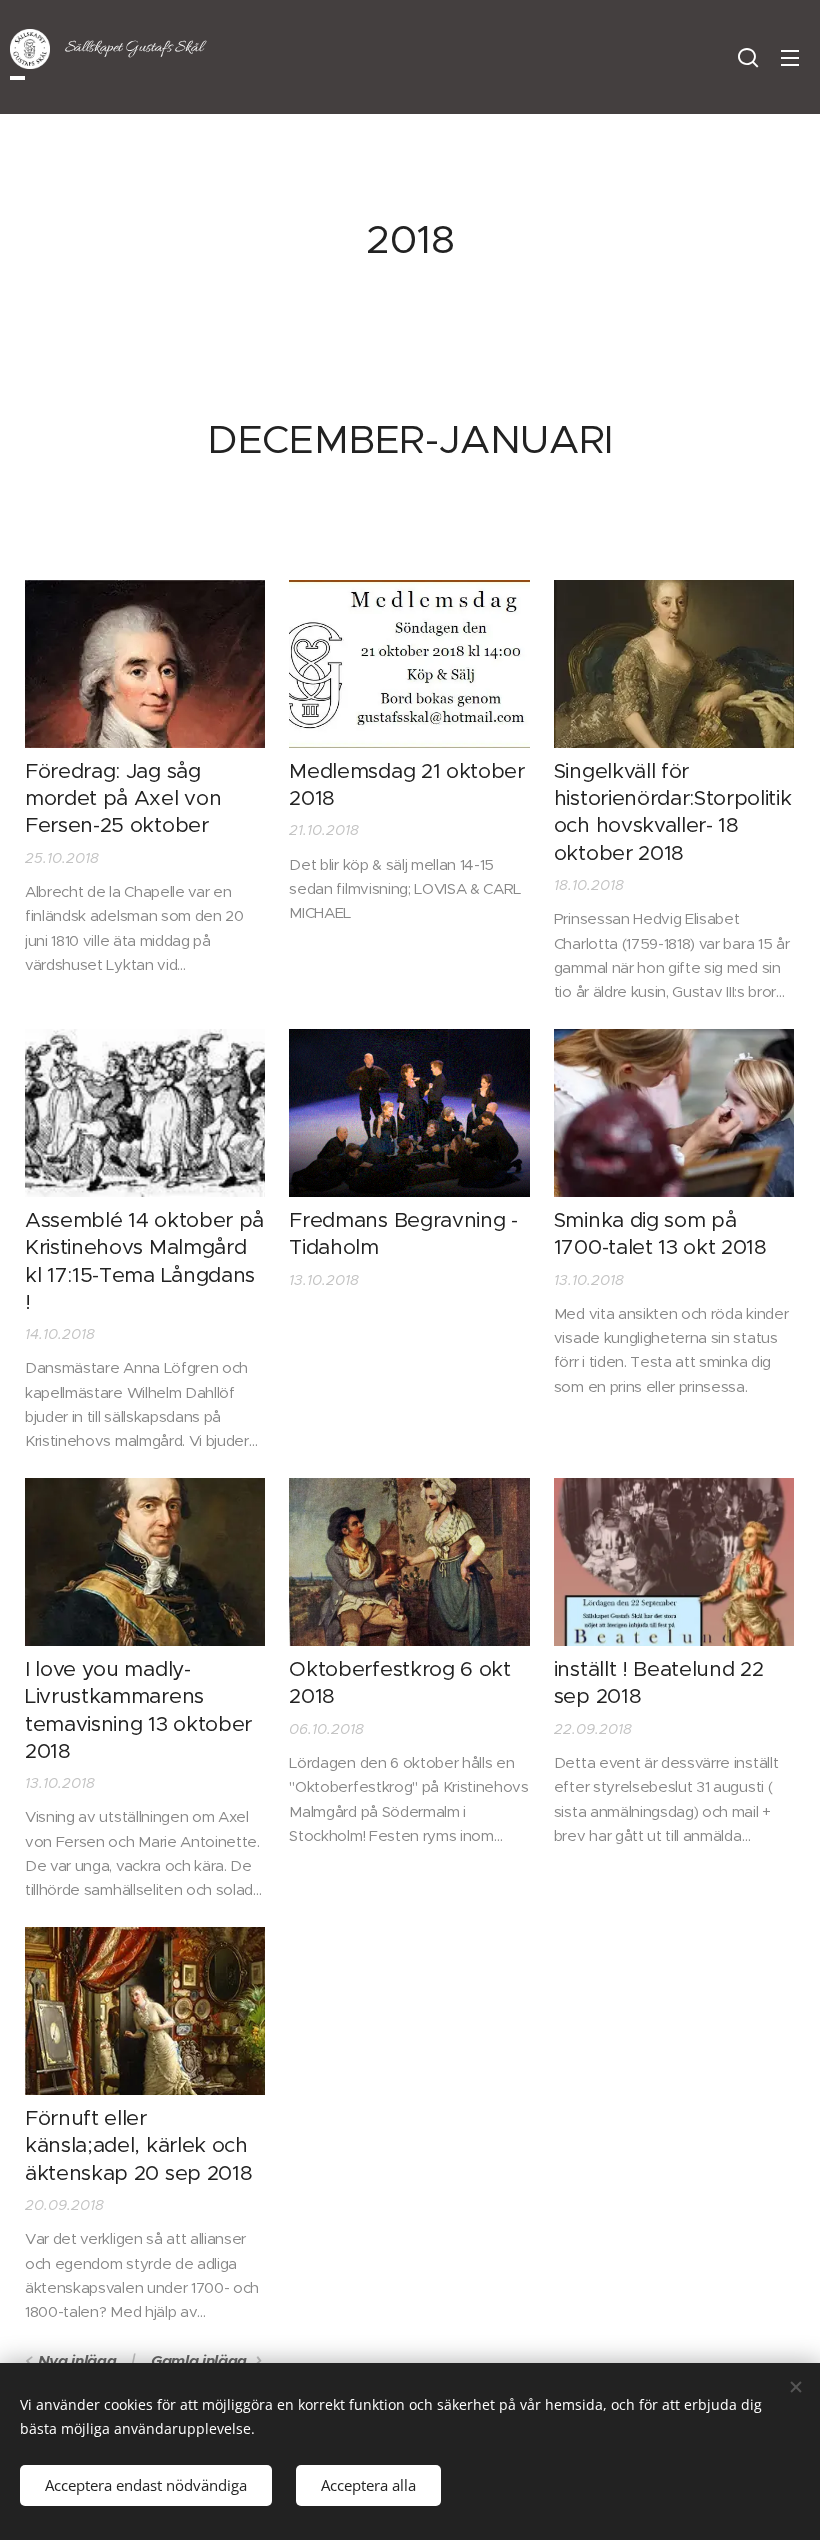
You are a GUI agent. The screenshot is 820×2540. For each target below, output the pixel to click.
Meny (790, 57)
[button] (748, 57)
